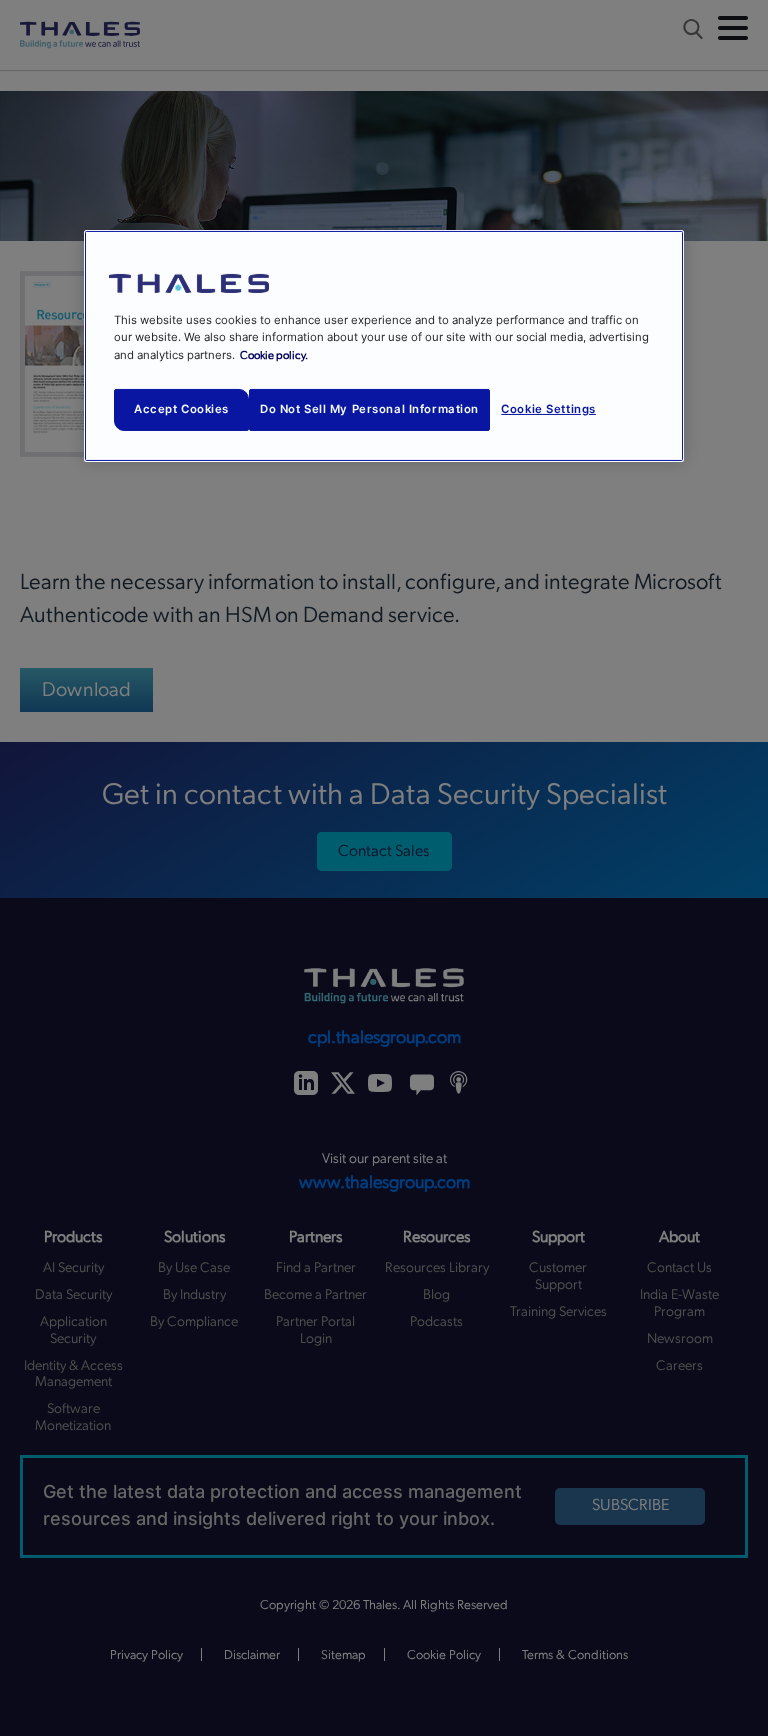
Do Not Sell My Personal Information (369, 409)
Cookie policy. (274, 354)
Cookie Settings (548, 409)
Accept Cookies (181, 409)
